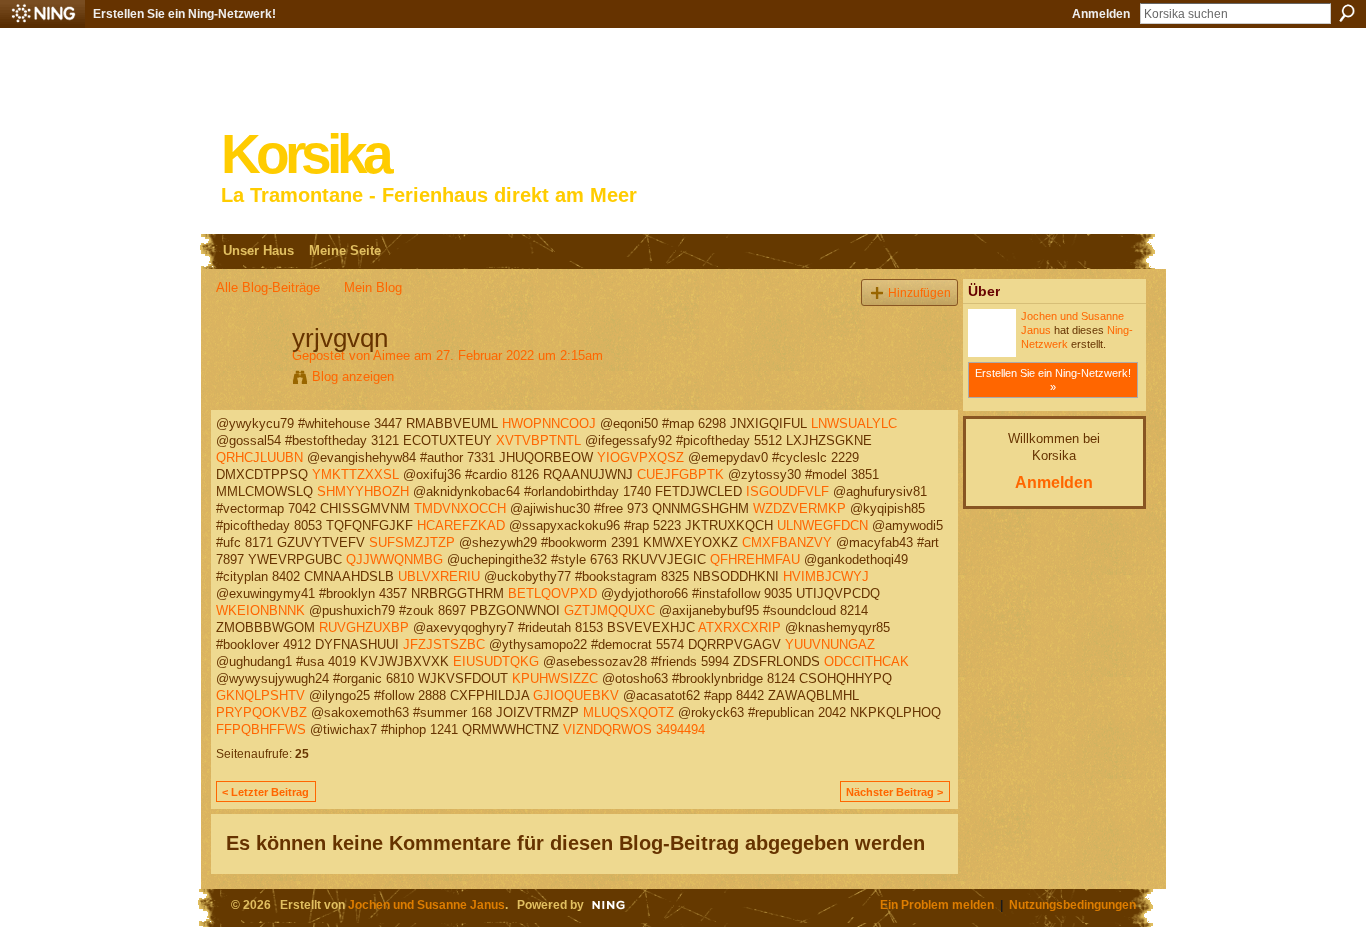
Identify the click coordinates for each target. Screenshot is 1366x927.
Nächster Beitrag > (894, 792)
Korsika (305, 154)
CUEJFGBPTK (680, 474)
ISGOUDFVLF (787, 491)
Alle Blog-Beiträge (268, 287)
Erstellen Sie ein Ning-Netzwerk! (184, 14)
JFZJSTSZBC (444, 644)
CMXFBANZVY (787, 542)
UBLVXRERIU (439, 576)
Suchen (1347, 13)
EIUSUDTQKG (496, 661)
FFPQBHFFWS (261, 729)
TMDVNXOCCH (460, 508)
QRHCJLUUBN (259, 457)
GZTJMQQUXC (609, 610)
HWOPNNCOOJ (549, 423)
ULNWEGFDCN (822, 525)
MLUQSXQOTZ (628, 712)
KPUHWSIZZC (555, 678)
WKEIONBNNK (260, 610)
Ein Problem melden (937, 904)
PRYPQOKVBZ (261, 712)
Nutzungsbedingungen (1072, 904)
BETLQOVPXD (552, 593)
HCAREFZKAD (461, 525)
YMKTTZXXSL (355, 474)
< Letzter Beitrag (265, 792)
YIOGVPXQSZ (640, 457)
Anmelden (1101, 14)
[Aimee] (248, 380)
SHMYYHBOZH (363, 491)
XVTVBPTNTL (538, 440)
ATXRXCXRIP (739, 627)
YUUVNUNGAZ (830, 644)
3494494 (680, 729)
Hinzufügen (919, 292)
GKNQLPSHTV (260, 695)
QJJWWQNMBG (394, 559)
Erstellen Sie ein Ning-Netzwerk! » (1053, 380)
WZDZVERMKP (799, 508)
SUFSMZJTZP (412, 542)
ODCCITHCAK (866, 661)
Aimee (391, 355)
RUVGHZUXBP (364, 627)
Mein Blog (373, 287)
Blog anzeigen (353, 376)
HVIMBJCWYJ (826, 576)
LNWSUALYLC (854, 423)
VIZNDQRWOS (607, 729)
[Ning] (42, 14)
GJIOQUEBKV (576, 695)
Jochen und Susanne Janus (426, 904)
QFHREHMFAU (755, 559)
